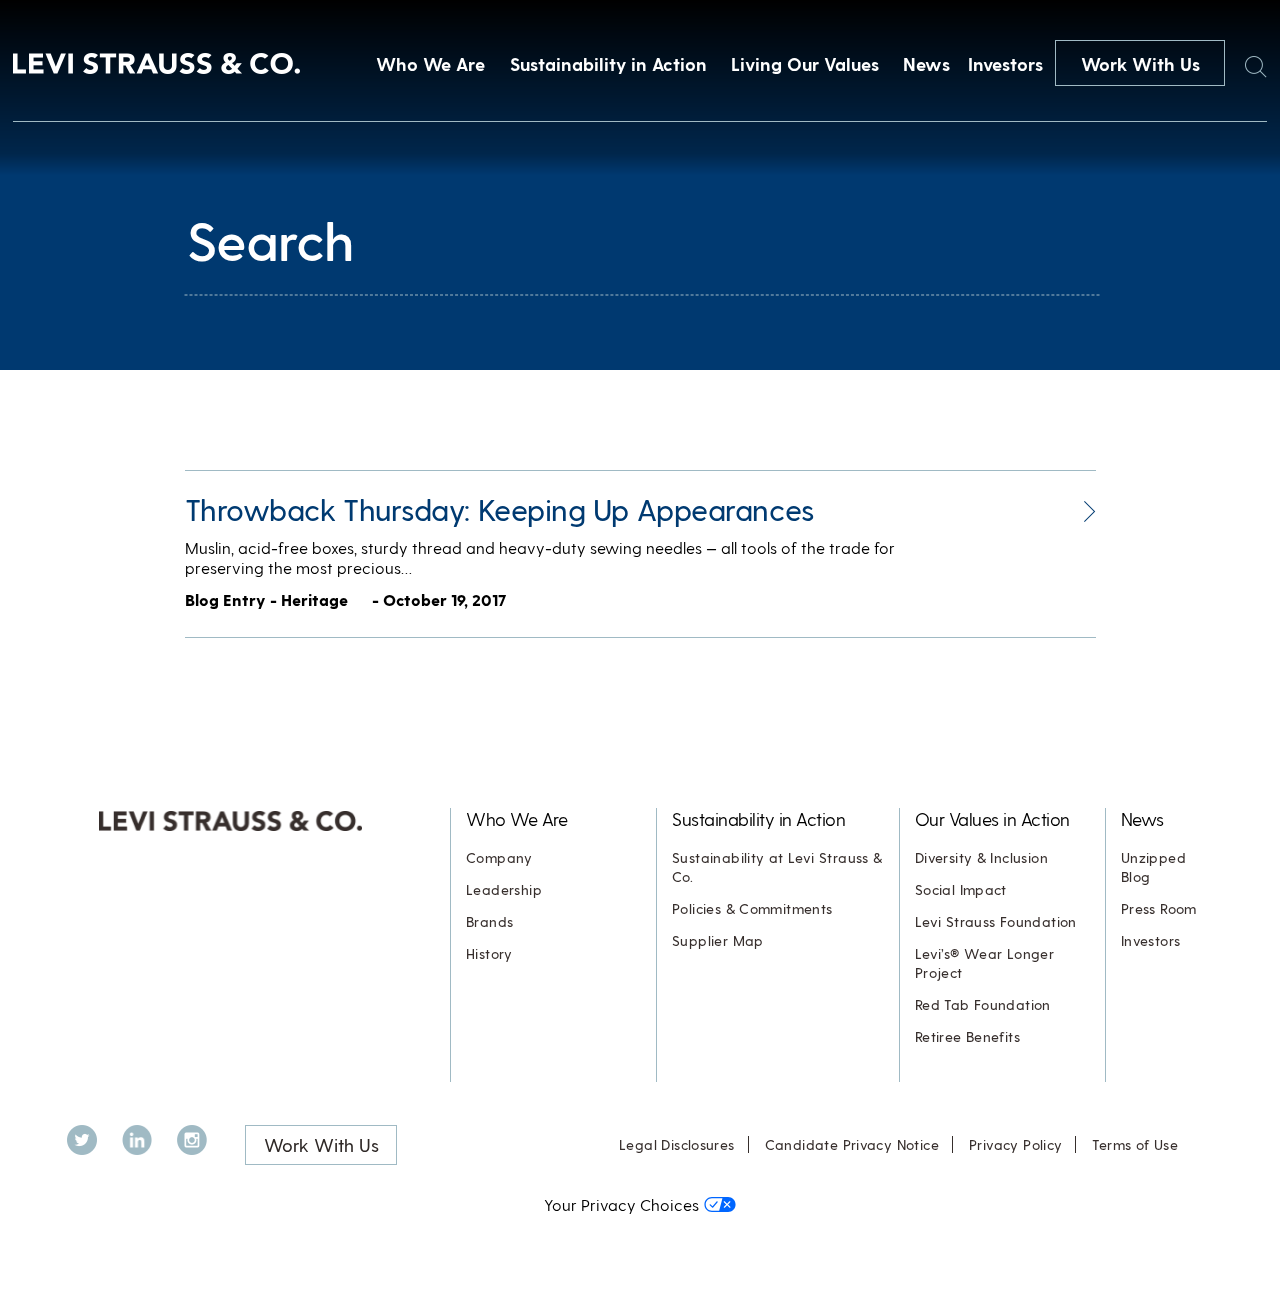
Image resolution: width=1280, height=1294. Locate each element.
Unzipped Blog (1153, 867)
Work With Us (1140, 63)
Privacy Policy (1015, 1144)
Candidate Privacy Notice (852, 1144)
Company (499, 857)
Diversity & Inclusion (981, 857)
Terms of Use (1135, 1144)
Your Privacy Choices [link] (621, 1204)
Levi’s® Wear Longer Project (984, 963)
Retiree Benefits (967, 1036)
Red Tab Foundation (983, 1004)
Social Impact (961, 889)
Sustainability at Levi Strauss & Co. (777, 867)
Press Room (1159, 908)
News (926, 63)
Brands (489, 921)
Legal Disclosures (677, 1144)
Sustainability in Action (608, 63)
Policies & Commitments (752, 908)
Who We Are (430, 63)
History (489, 953)
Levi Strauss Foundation (996, 921)
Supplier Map (718, 940)
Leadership (504, 889)
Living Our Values (805, 63)
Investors (1005, 63)
